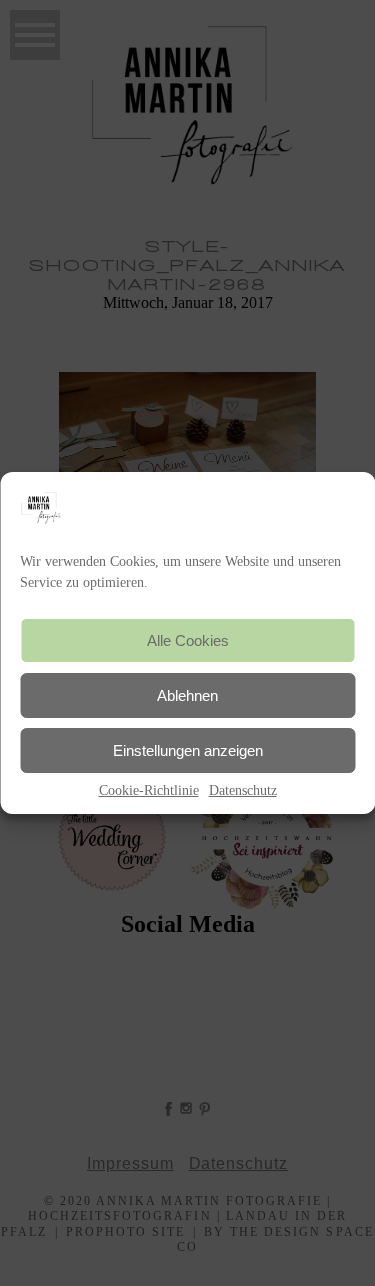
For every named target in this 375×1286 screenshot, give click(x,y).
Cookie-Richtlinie (149, 790)
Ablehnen (187, 695)
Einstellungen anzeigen (188, 750)
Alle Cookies (188, 640)
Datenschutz (243, 790)
